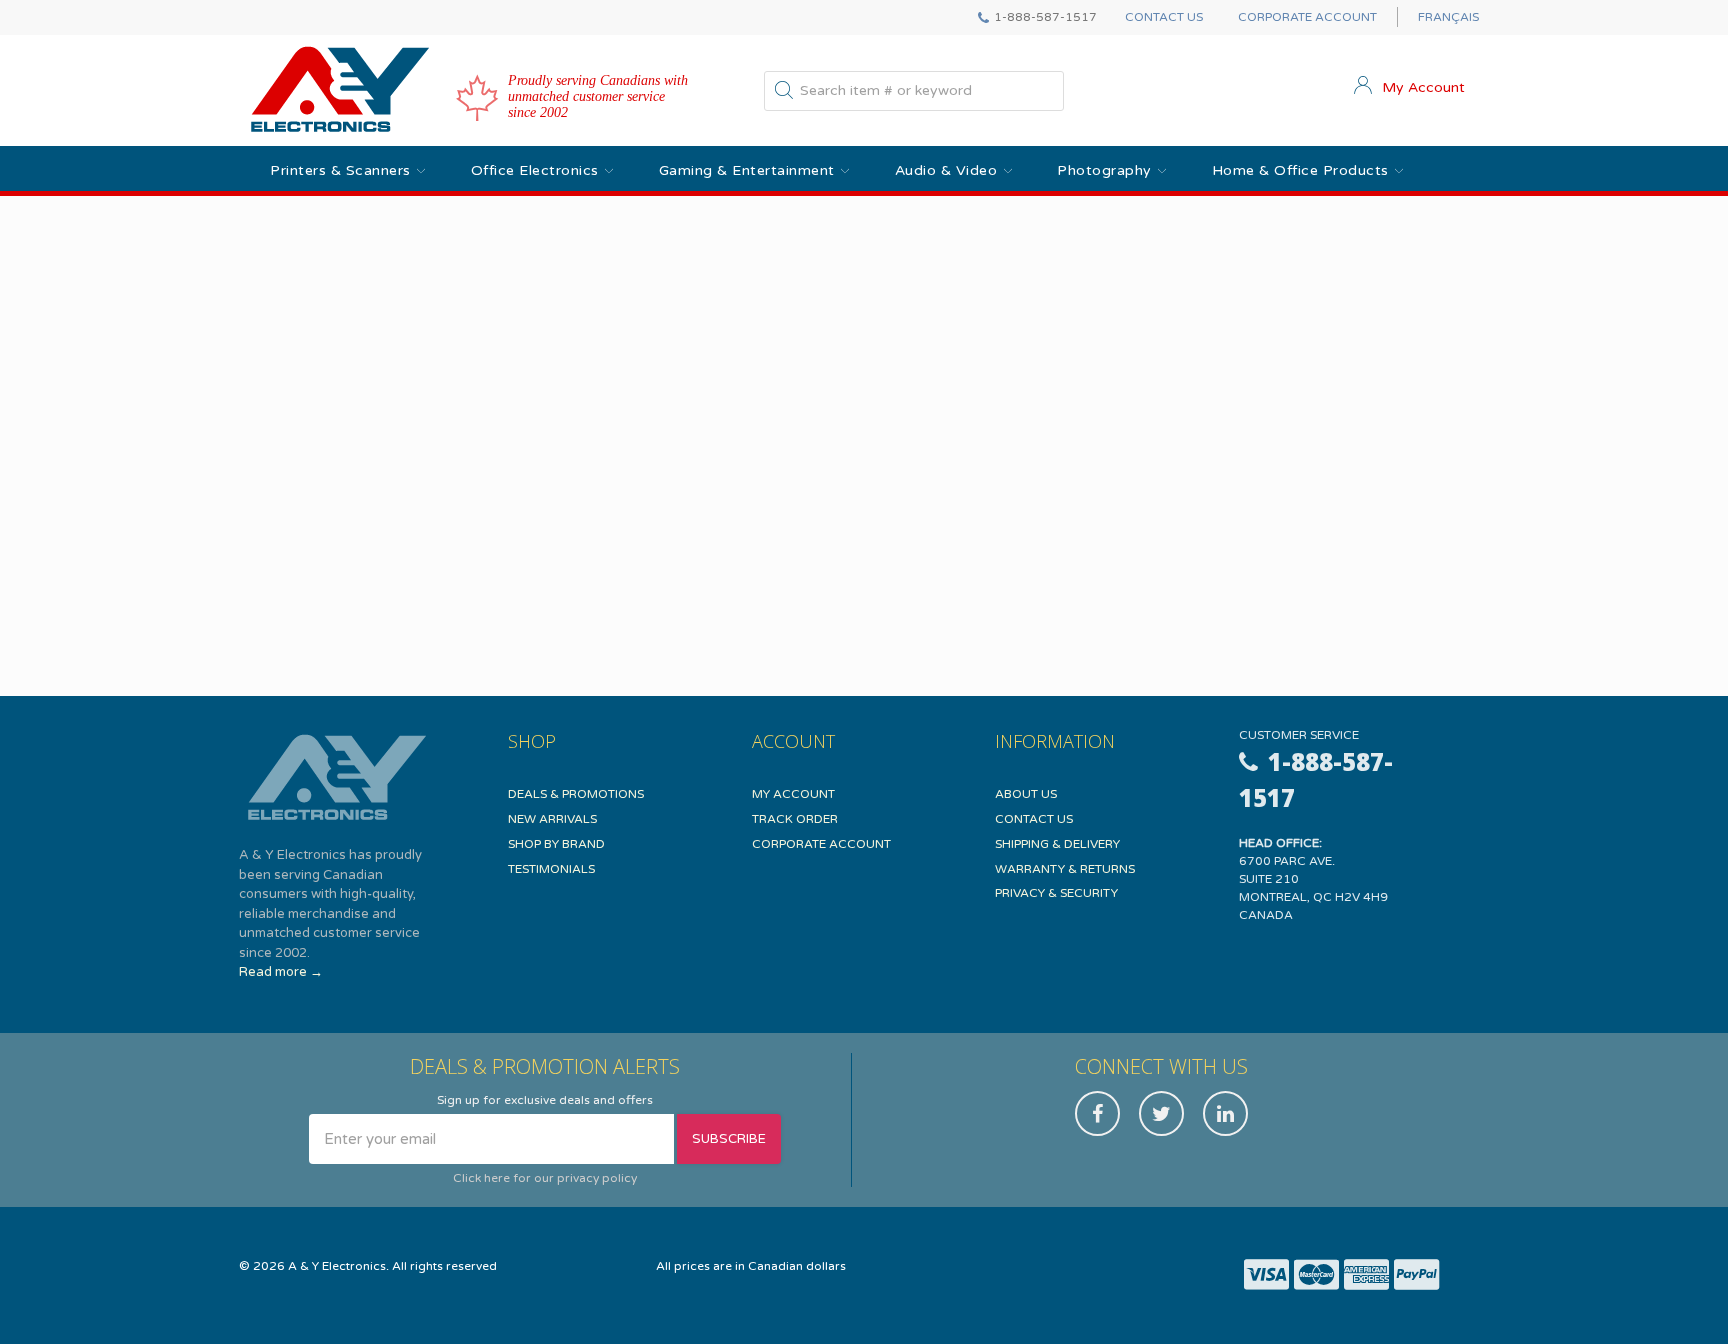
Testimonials (551, 869)
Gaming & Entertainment (747, 170)
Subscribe (729, 1139)
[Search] (784, 93)
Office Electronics (535, 170)
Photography (1104, 170)
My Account (793, 794)
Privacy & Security (1056, 893)
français (1448, 17)
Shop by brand (556, 844)
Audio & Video (946, 170)
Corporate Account (1307, 17)
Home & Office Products (1300, 170)
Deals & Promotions (576, 794)
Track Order (795, 819)
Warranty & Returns (1065, 869)
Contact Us (1164, 17)
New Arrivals (552, 819)
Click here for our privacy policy (545, 1178)
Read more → (281, 972)
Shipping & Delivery (1057, 844)
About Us (1026, 794)
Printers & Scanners (340, 170)
